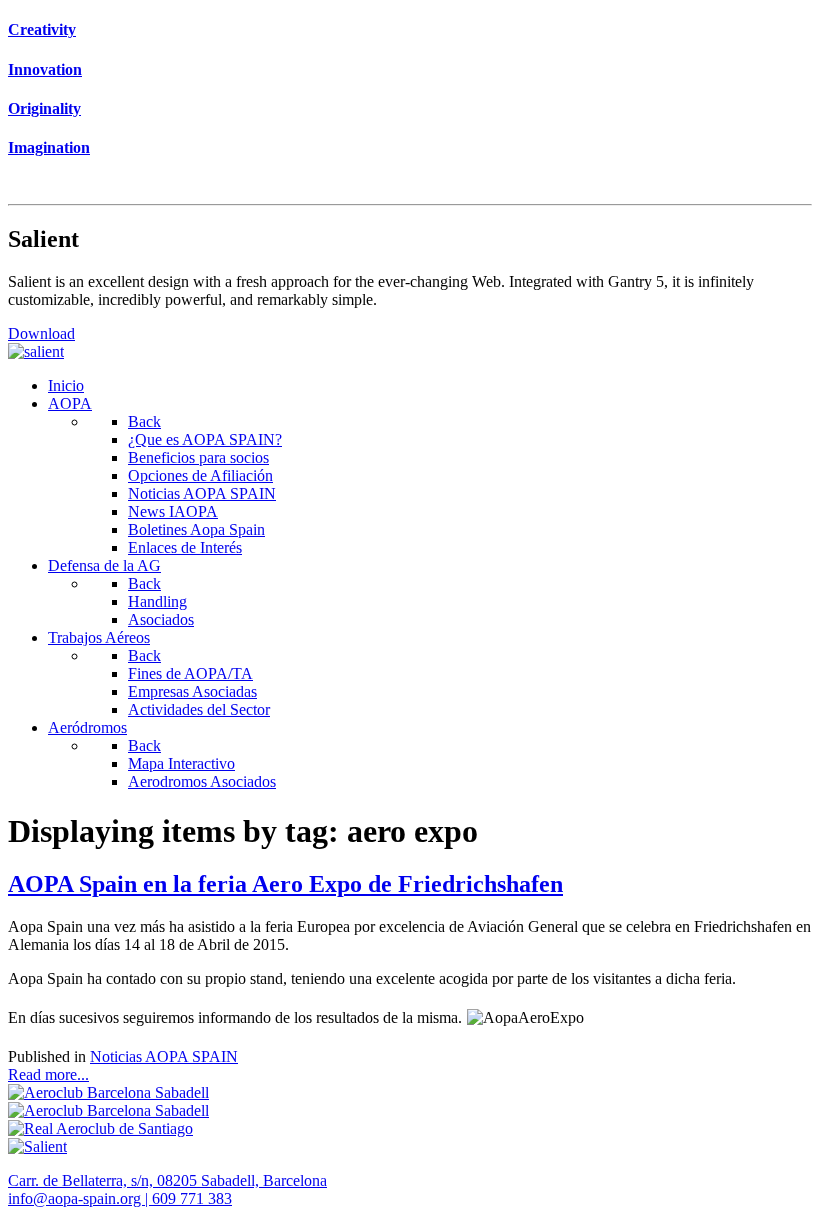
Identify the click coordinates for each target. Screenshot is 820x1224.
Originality (44, 108)
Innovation (45, 69)
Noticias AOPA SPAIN (164, 1056)
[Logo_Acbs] (108, 1092)
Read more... (48, 1074)
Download (41, 333)
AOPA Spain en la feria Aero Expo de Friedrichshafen (285, 884)
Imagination (49, 147)
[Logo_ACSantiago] (100, 1128)
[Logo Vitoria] (108, 1110)
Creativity (42, 29)
